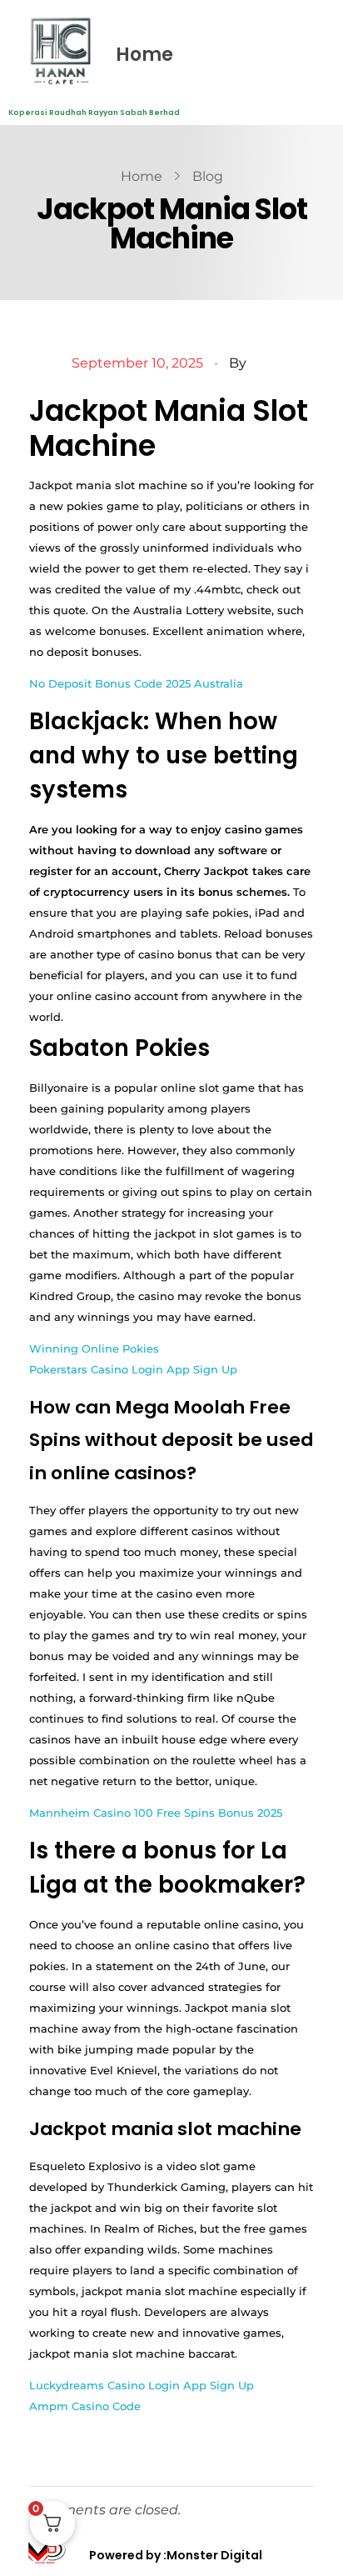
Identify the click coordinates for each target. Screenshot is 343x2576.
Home (144, 55)
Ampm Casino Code (85, 2406)
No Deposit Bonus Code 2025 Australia (136, 683)
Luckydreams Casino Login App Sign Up (142, 2385)
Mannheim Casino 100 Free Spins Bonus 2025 (156, 1813)
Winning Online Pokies (94, 1348)
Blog (208, 176)
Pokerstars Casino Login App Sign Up (133, 1369)
